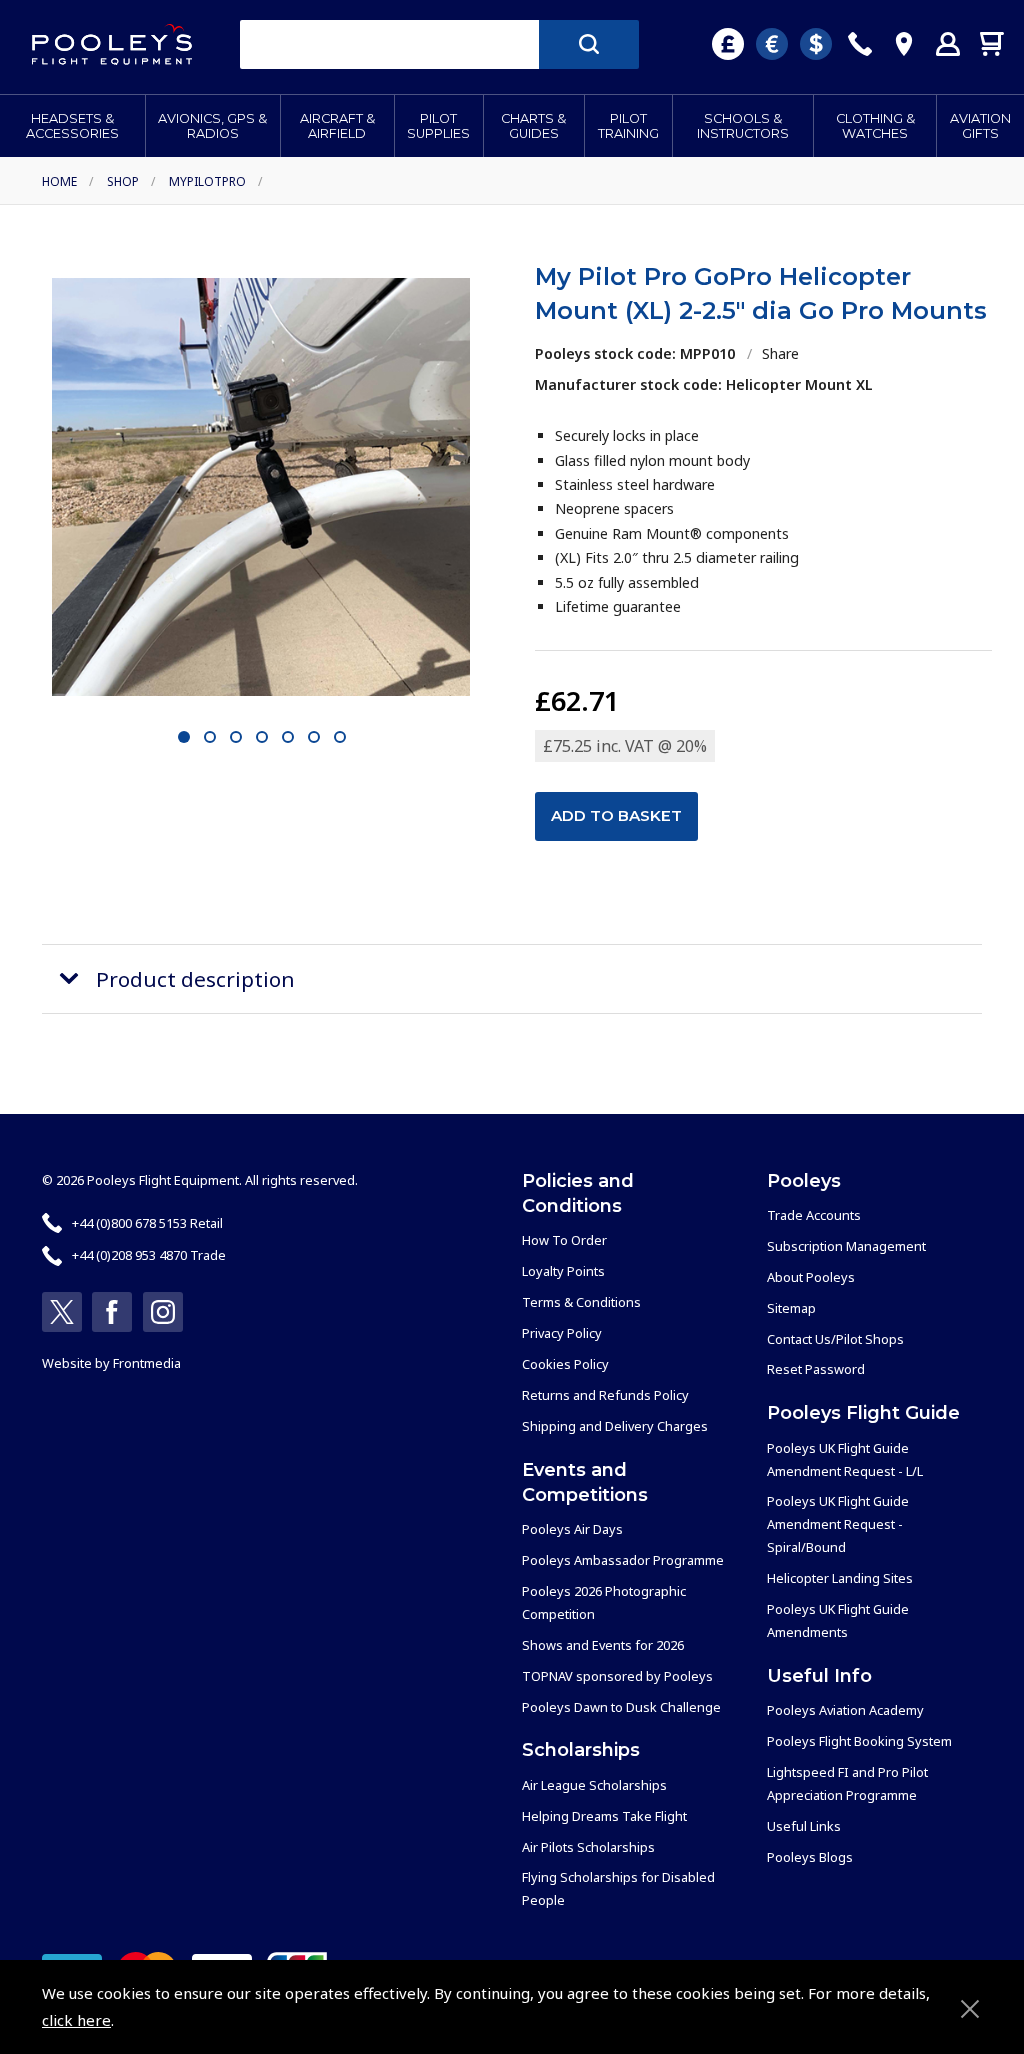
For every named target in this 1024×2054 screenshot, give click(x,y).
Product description (195, 979)
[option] (261, 487)
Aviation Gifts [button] (980, 126)
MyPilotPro (207, 181)
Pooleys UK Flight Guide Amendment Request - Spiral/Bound (838, 1524)
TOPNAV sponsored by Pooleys (617, 1676)
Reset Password (816, 1369)
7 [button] (339, 738)
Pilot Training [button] (628, 126)
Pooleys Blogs (810, 1857)
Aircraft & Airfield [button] (337, 126)
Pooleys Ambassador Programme (623, 1560)
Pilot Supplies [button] (438, 126)
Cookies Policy (565, 1364)
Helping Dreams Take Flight (604, 1816)
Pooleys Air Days (572, 1529)
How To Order (564, 1240)
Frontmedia (147, 1363)
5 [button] (287, 738)
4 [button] (261, 738)
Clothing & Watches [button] (875, 126)
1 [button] (183, 738)
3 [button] (235, 738)
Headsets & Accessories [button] (72, 126)
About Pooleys (811, 1277)
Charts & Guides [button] (533, 126)
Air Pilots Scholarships (588, 1847)
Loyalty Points (563, 1271)
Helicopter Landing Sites (840, 1578)
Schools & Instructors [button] (743, 126)
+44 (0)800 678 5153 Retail (147, 1223)
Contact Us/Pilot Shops (835, 1339)
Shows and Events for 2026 (603, 1645)
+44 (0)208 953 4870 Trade (149, 1255)
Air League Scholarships (594, 1785)
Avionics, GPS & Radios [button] (212, 126)
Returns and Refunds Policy (605, 1395)
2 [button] (209, 738)
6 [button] (313, 738)
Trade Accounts (814, 1215)
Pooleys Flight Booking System (859, 1741)
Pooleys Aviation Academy (845, 1710)
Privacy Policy (562, 1333)
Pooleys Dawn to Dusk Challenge (621, 1707)
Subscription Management (846, 1246)
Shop (123, 181)
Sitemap (791, 1308)
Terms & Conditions (581, 1302)
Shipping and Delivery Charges (615, 1426)
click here (76, 2020)
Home (59, 181)
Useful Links (804, 1826)
